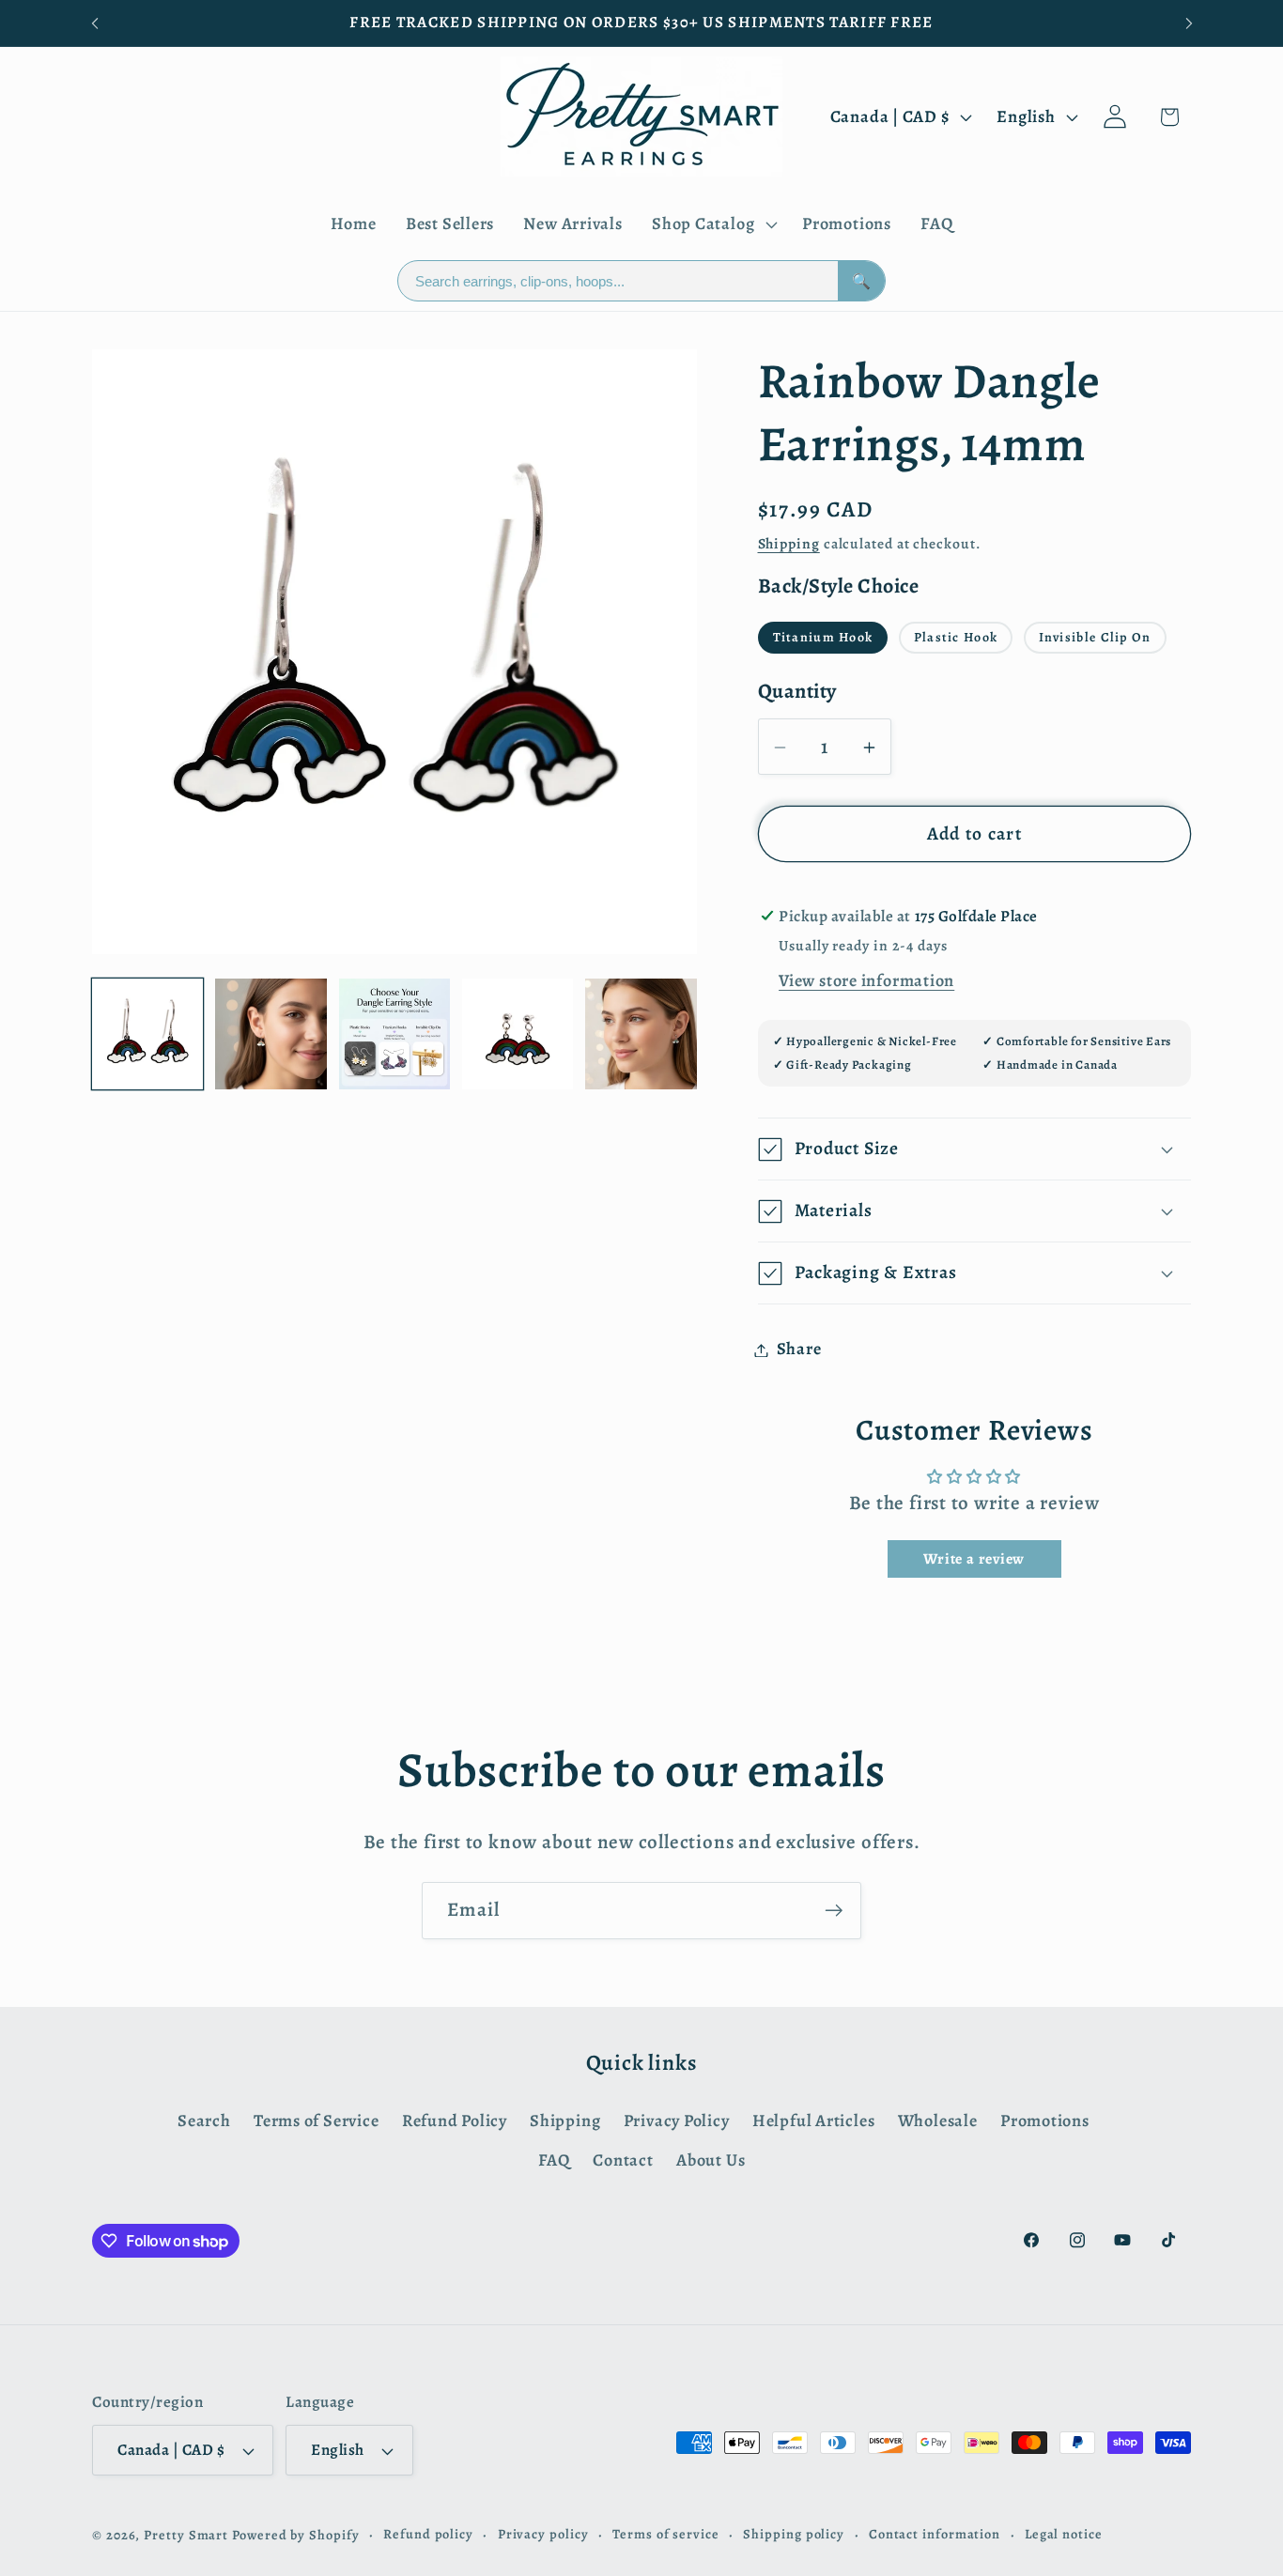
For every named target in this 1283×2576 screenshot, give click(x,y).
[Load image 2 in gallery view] (271, 1034)
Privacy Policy (677, 2121)
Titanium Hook (823, 637)
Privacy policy (543, 2534)
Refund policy (428, 2534)
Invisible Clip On (1095, 637)
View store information (866, 980)
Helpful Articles (813, 2121)
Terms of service (666, 2534)
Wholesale (938, 2121)
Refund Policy (455, 2121)
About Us (711, 2160)
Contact (623, 2160)
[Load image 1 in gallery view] (147, 1034)
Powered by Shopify (295, 2535)
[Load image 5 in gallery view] (641, 1034)
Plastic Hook (956, 637)
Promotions (1045, 2121)
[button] (712, 224)
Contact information (935, 2534)
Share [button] (799, 1350)
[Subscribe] (834, 1911)
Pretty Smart (186, 2535)
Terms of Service (316, 2121)
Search (204, 2121)
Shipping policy (794, 2534)
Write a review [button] (974, 1559)
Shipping (789, 543)
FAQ (554, 2160)
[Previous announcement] (95, 23)
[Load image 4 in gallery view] (518, 1034)
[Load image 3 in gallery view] (394, 1034)
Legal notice (1064, 2534)
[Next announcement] (1189, 23)
